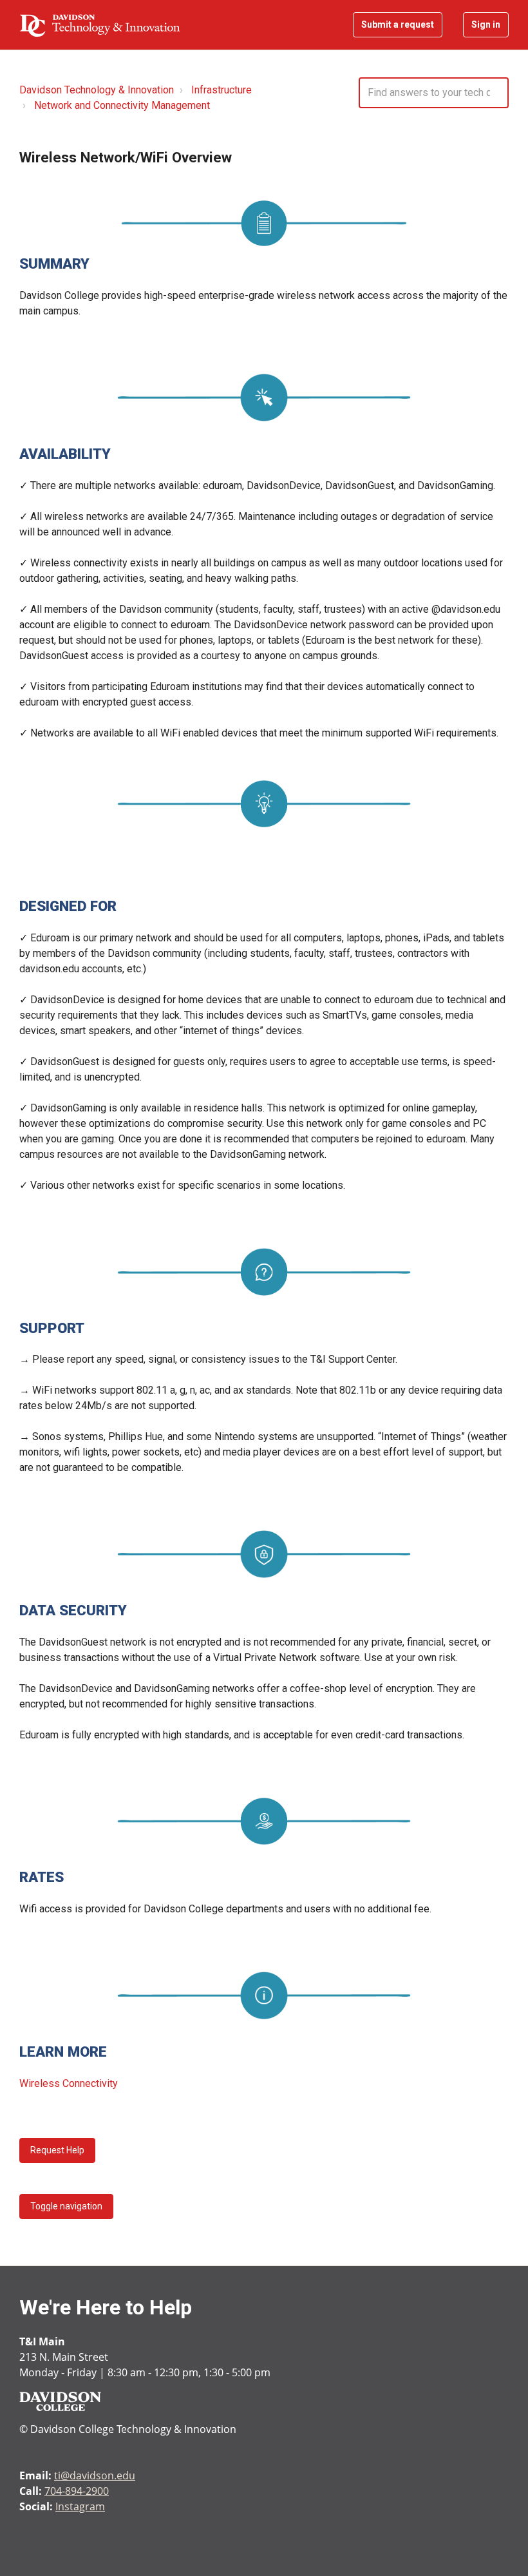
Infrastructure (222, 90)
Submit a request (398, 24)
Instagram (80, 2506)
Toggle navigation (66, 2206)
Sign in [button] (486, 24)
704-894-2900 (77, 2491)
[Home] (100, 25)
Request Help (57, 2150)
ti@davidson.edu (95, 2475)
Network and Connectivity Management (122, 105)
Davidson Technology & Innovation (97, 90)
